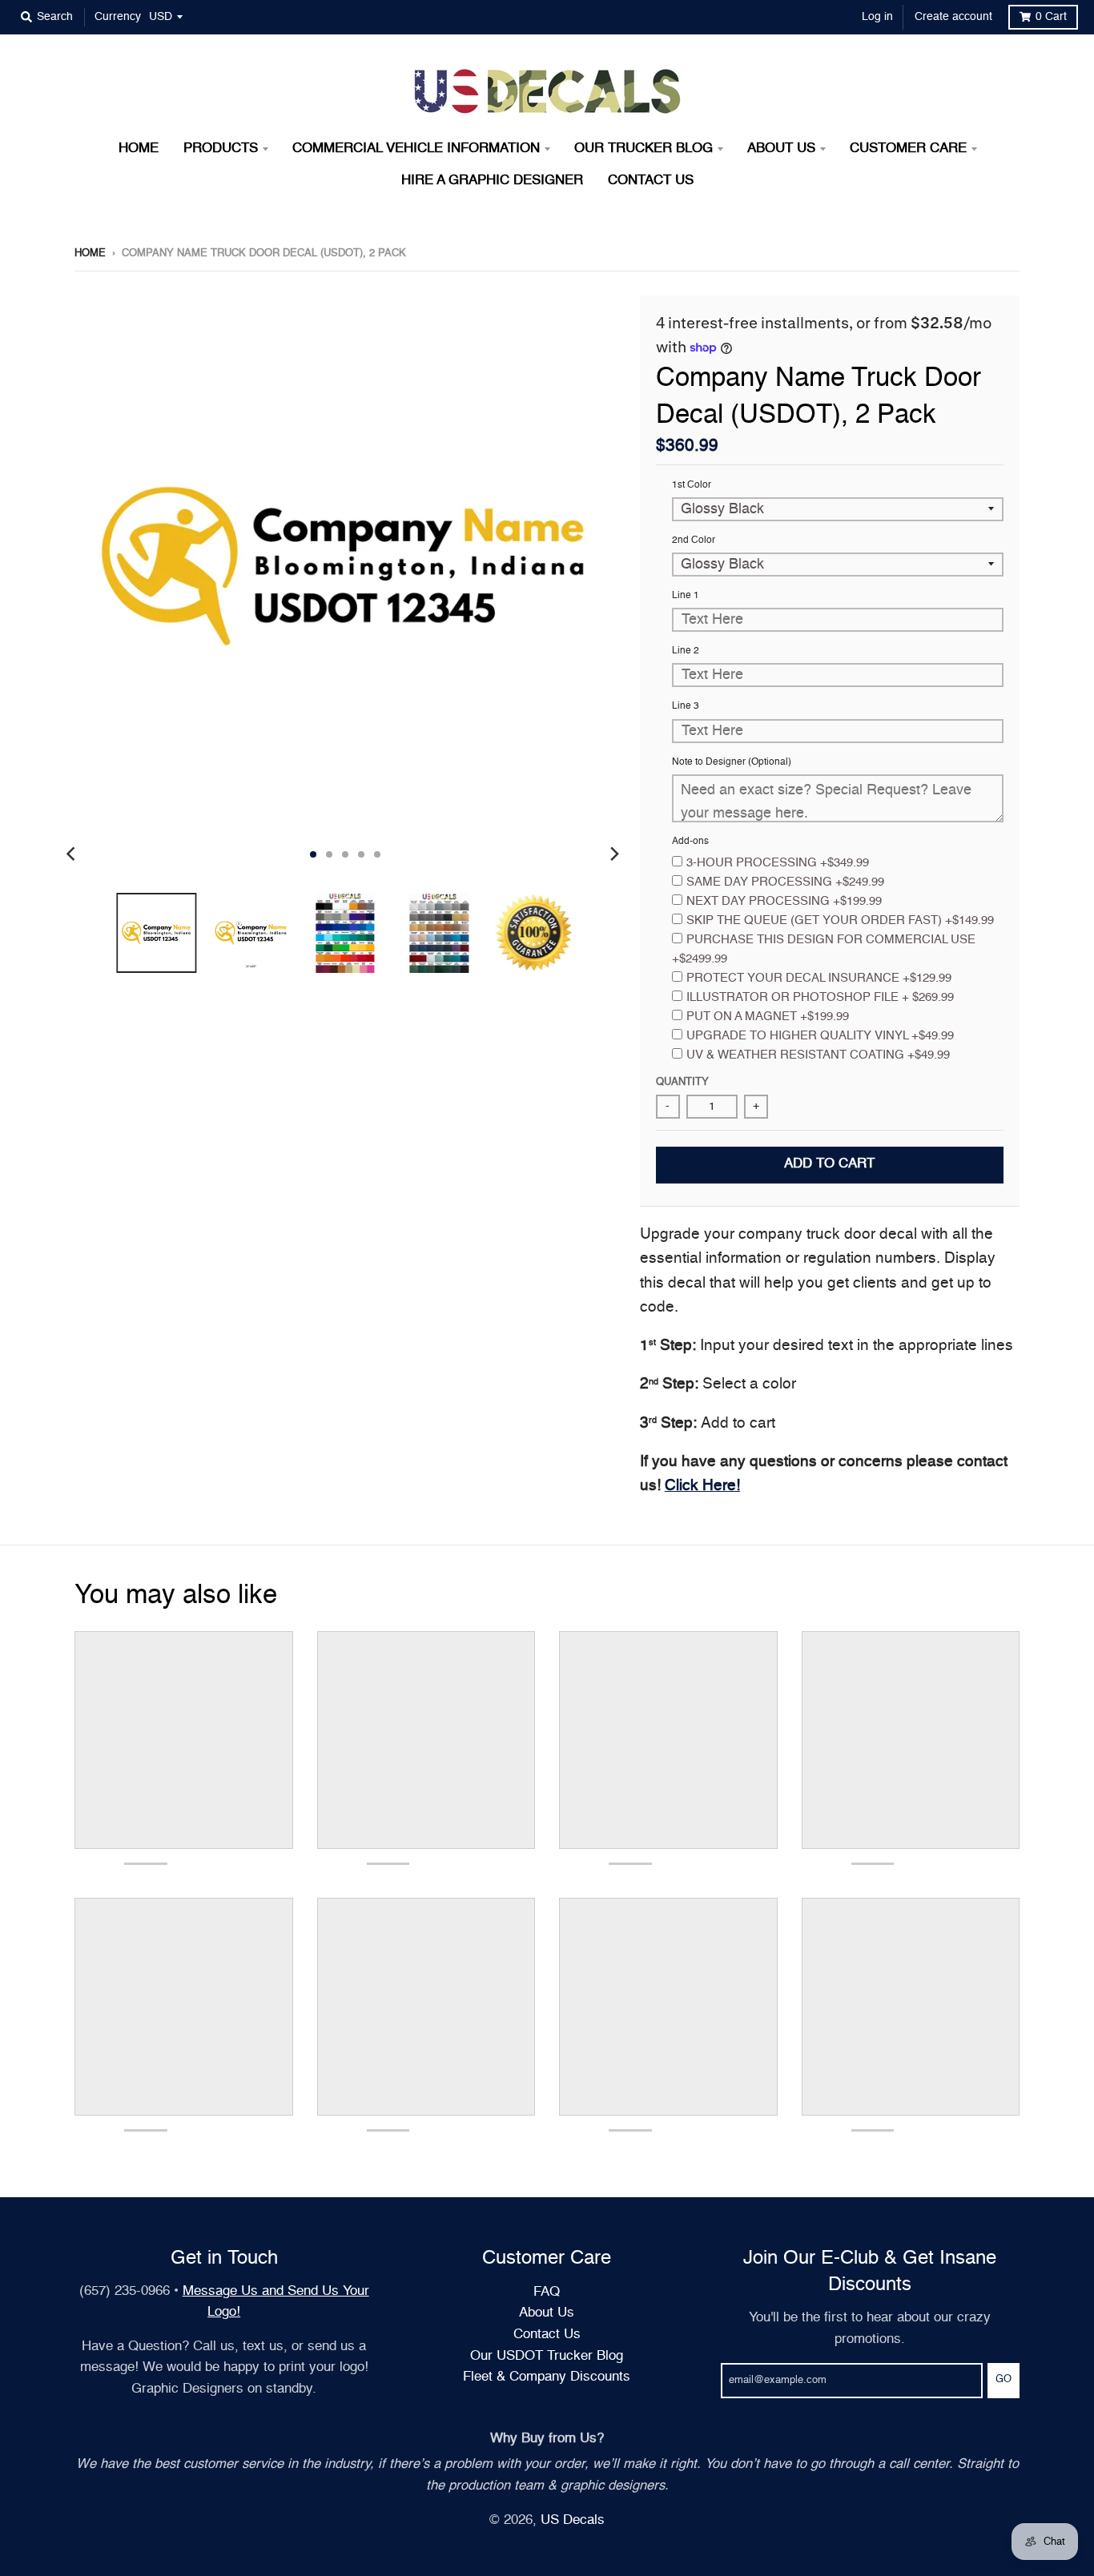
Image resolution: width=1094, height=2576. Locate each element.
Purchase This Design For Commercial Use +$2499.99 (824, 949)
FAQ (547, 2292)
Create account (953, 17)
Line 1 (686, 596)
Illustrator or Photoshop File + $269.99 (820, 997)
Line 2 (686, 651)
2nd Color (694, 541)
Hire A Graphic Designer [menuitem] (492, 181)
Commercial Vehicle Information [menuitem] (416, 149)
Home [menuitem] (139, 149)
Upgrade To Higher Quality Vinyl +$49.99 (820, 1036)
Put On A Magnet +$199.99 (768, 1017)
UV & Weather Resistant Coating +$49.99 (818, 1055)
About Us (547, 2313)
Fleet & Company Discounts (547, 2377)
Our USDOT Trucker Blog (547, 2356)
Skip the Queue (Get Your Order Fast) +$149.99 (840, 920)
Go (1004, 2379)
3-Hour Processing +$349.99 (778, 863)
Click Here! (702, 1486)
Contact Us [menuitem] (651, 181)
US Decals (573, 2520)
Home (90, 253)
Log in (877, 17)
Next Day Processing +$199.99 (784, 901)
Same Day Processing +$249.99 (785, 882)
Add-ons (690, 842)
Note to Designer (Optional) (732, 762)
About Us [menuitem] (781, 149)
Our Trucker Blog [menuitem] (644, 149)
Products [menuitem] (221, 149)
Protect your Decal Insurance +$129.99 (819, 978)
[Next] (614, 854)
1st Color (692, 485)
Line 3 (686, 706)
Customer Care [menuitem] (908, 149)
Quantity (682, 1082)
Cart (1051, 17)
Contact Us (547, 2335)
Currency (118, 17)
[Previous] (73, 854)
